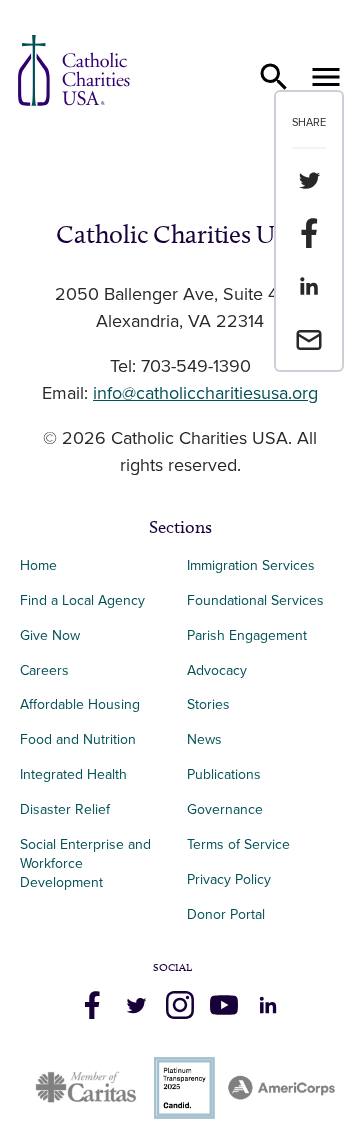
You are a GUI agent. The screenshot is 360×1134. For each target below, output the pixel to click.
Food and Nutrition (78, 739)
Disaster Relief (65, 809)
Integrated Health (73, 774)
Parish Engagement (247, 635)
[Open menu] (326, 77)
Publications (224, 774)
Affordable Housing (80, 704)
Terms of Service (238, 844)
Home (38, 565)
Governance (225, 809)
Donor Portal (226, 914)
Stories (208, 704)
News (204, 739)
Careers (44, 670)
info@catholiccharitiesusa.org (205, 394)
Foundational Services (255, 600)
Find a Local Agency (82, 600)
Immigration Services (251, 565)
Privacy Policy (229, 879)
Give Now (50, 635)
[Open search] (274, 77)
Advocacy (217, 670)
